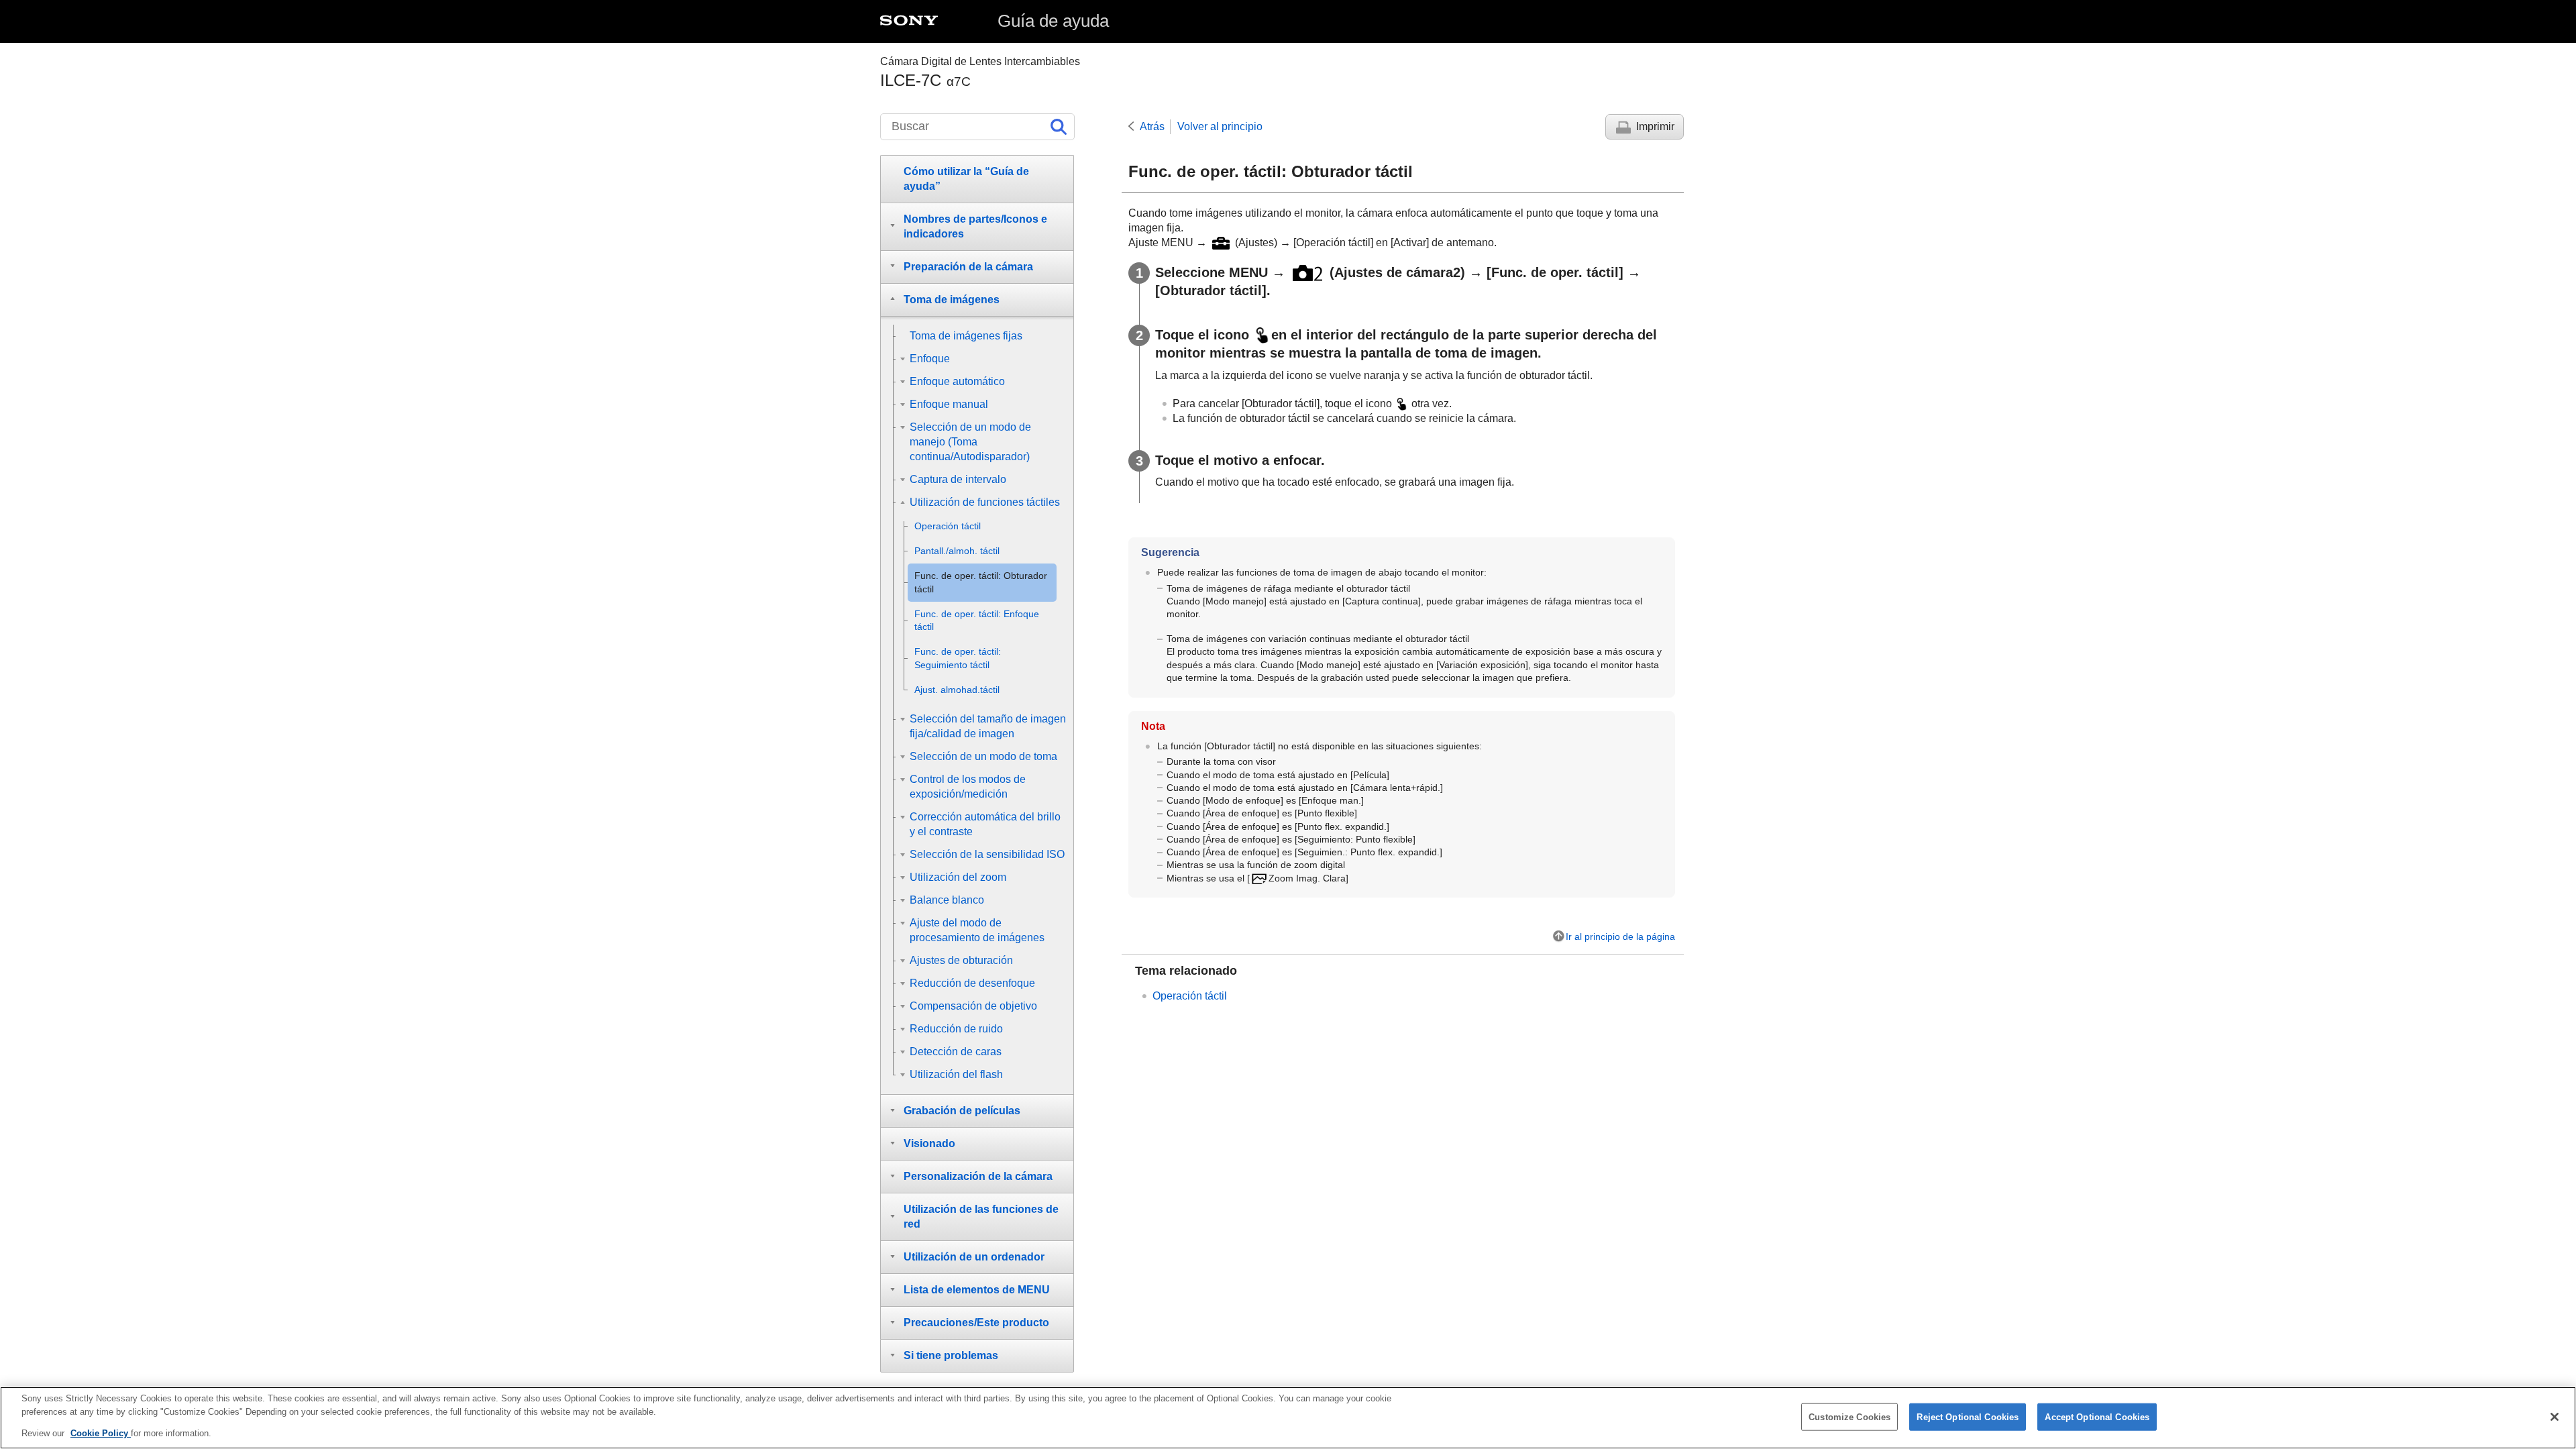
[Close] (2555, 1417)
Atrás (1152, 126)
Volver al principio (1220, 126)
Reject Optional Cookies (1968, 1416)
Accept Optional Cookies (2097, 1416)
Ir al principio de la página (1620, 936)
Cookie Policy (101, 1433)
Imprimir (1655, 126)
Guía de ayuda (1053, 21)
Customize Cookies (1849, 1416)
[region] (1288, 1418)
